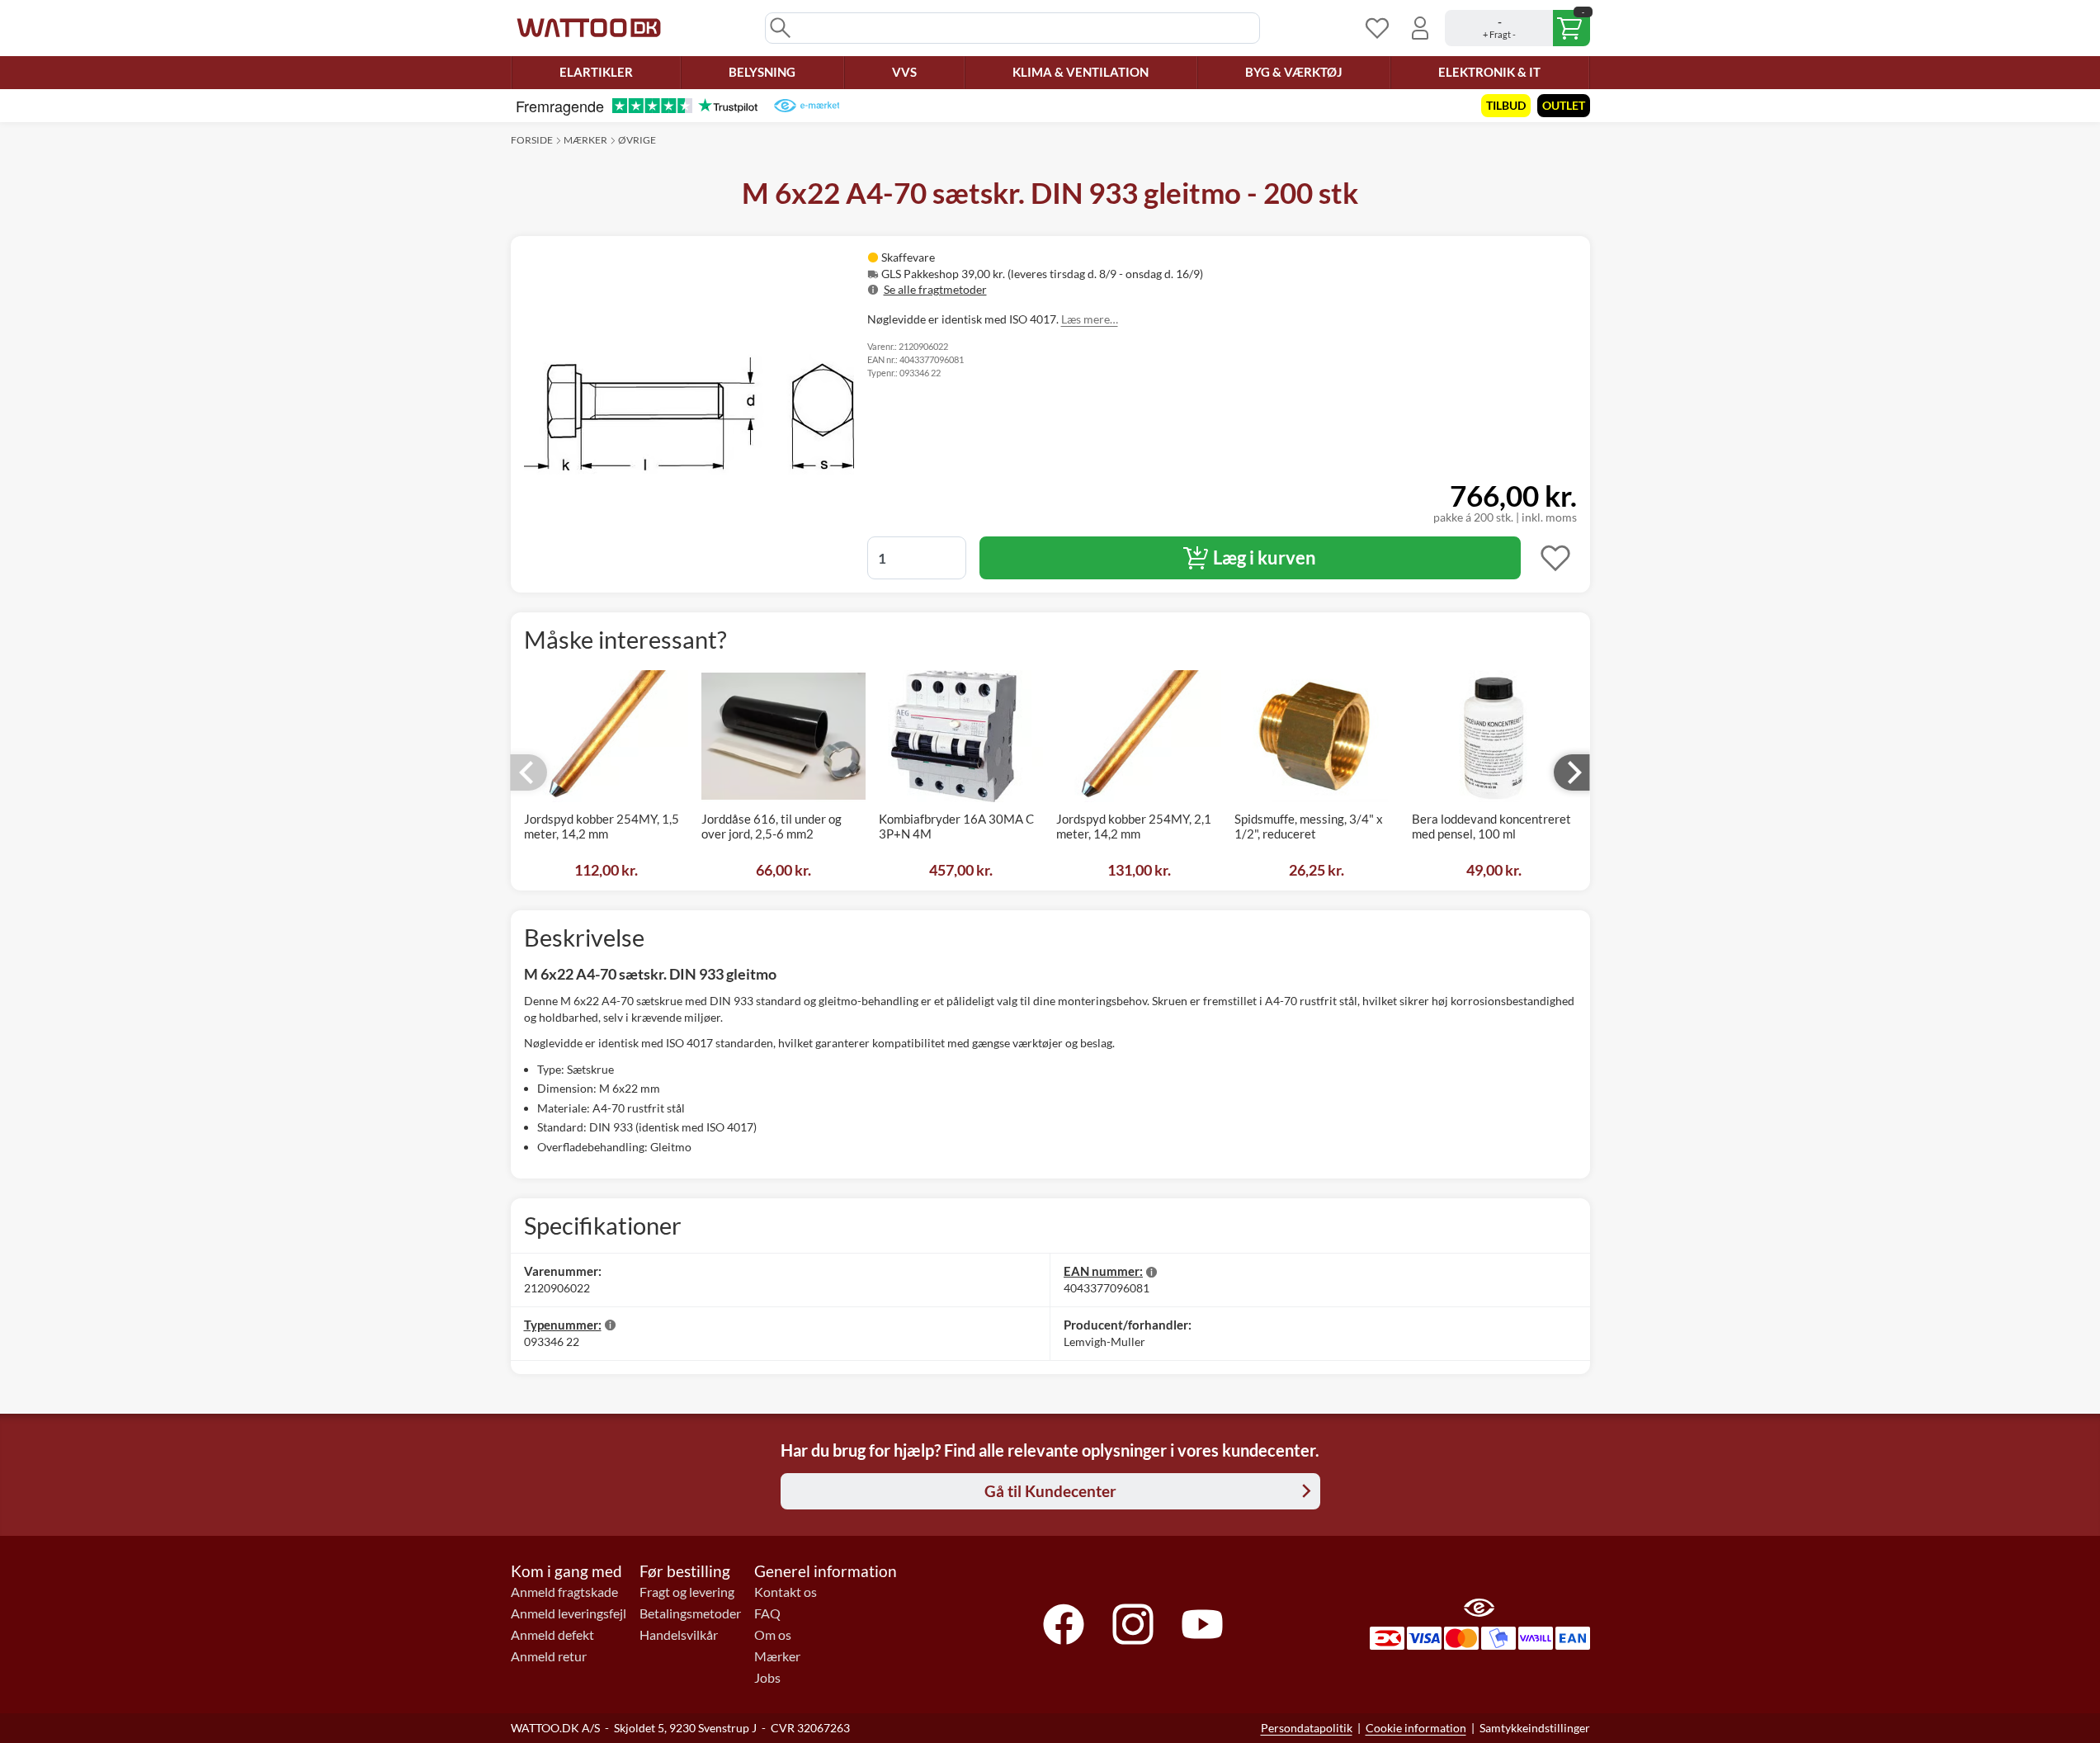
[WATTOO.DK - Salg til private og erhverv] (589, 28)
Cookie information (1416, 1728)
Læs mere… (1090, 319)
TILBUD (1506, 105)
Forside (532, 140)
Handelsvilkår (679, 1635)
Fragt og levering (687, 1592)
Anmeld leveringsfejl (569, 1613)
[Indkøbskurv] (1517, 28)
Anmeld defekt (552, 1635)
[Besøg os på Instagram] (1133, 1624)
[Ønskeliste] (1377, 28)
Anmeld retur (549, 1656)
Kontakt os (786, 1592)
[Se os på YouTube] (1202, 1624)
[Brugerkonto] (1420, 28)
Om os (773, 1635)
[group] (1079, 274)
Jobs (767, 1678)
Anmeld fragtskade (564, 1592)
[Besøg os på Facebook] (1064, 1624)
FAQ (767, 1613)
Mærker (585, 140)
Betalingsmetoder (690, 1613)
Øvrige (637, 140)
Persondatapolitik (1307, 1728)
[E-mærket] (807, 106)
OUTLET (1564, 105)
